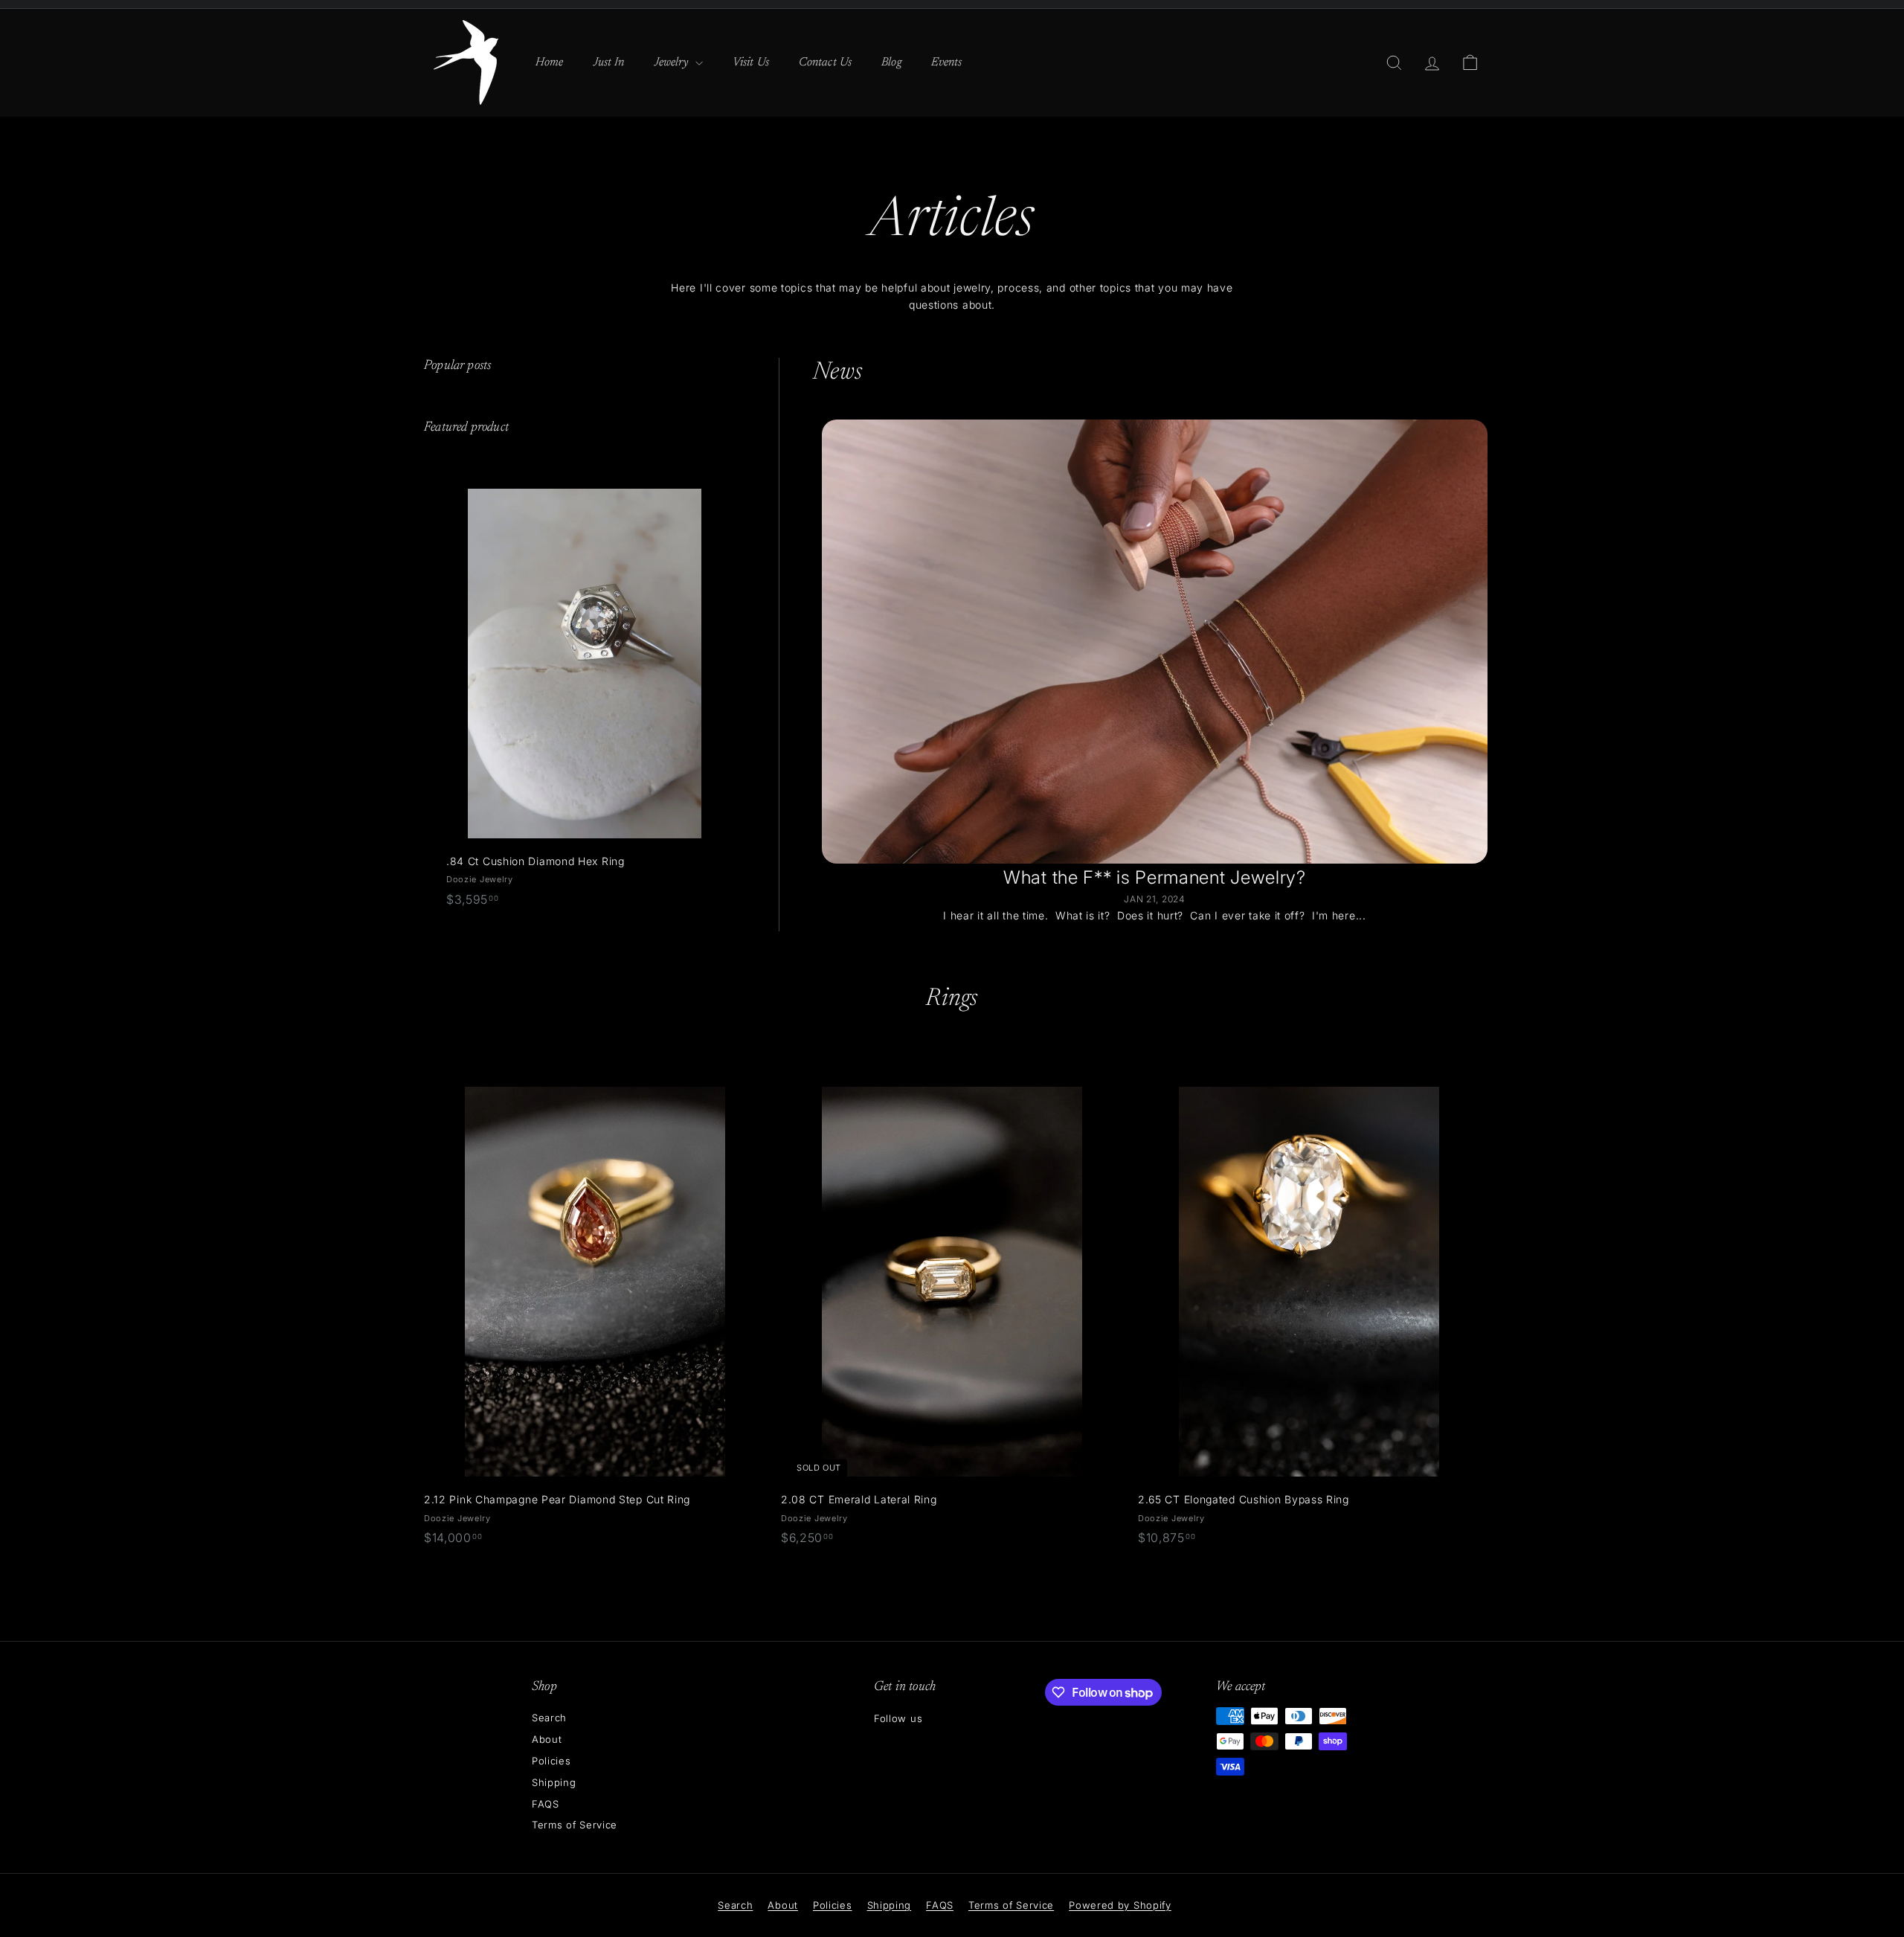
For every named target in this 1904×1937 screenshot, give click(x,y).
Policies (551, 1761)
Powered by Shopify (1120, 1905)
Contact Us (825, 62)
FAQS (546, 1804)
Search (549, 1718)
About (547, 1739)
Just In (609, 62)
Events (947, 62)
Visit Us (751, 62)
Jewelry (673, 62)
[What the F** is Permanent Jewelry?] (1155, 642)
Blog (891, 62)
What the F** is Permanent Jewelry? (1155, 877)
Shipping (554, 1782)
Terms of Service (575, 1825)
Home (550, 62)
